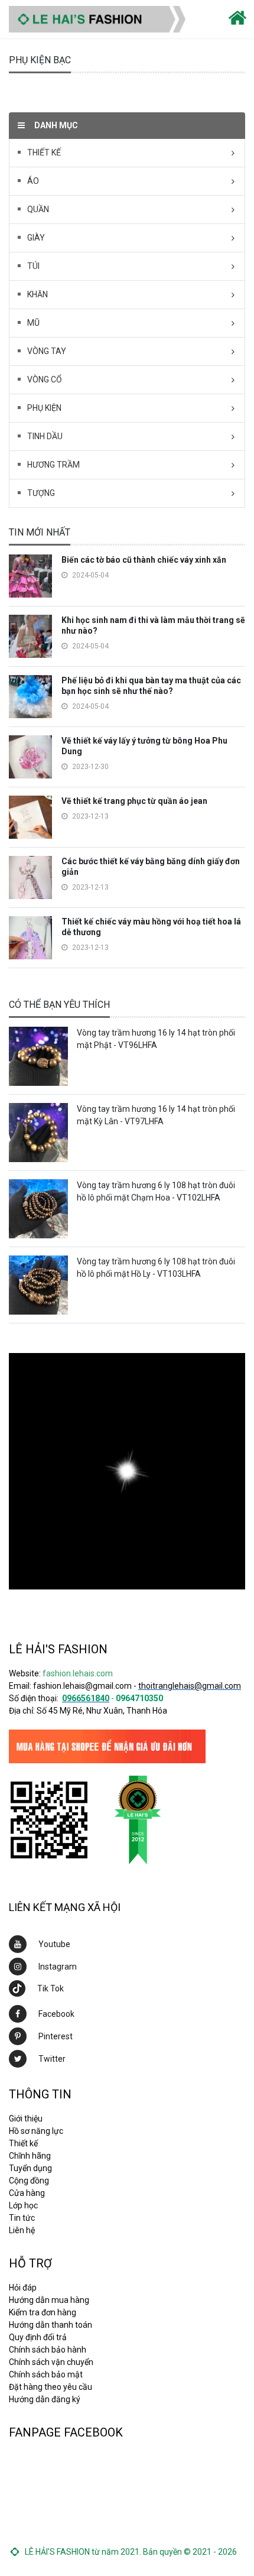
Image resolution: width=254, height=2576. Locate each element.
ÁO (33, 181)
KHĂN (38, 294)
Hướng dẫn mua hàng (49, 2300)
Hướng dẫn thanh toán (51, 2325)
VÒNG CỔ (45, 379)
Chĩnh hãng (30, 2156)
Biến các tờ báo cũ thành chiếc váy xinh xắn (144, 560)
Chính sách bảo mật (46, 2374)
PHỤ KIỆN (44, 408)
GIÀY (36, 238)
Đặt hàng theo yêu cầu (51, 2387)
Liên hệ (22, 2230)
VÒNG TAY (47, 351)
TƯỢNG (41, 493)
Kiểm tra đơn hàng (43, 2312)
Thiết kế (23, 2143)
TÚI (33, 266)
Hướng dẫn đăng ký (45, 2399)
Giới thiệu (26, 2118)
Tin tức (22, 2218)
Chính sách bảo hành (48, 2350)
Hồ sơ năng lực (36, 2131)
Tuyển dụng (30, 2168)
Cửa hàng (27, 2193)
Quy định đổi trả (38, 2337)
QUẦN (38, 209)
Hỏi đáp (23, 2288)
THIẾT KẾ (44, 153)
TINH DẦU (45, 436)
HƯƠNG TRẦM (53, 465)
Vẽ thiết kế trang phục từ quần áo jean (134, 801)
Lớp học (23, 2205)
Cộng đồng (29, 2181)
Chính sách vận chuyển (51, 2362)
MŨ (33, 323)
